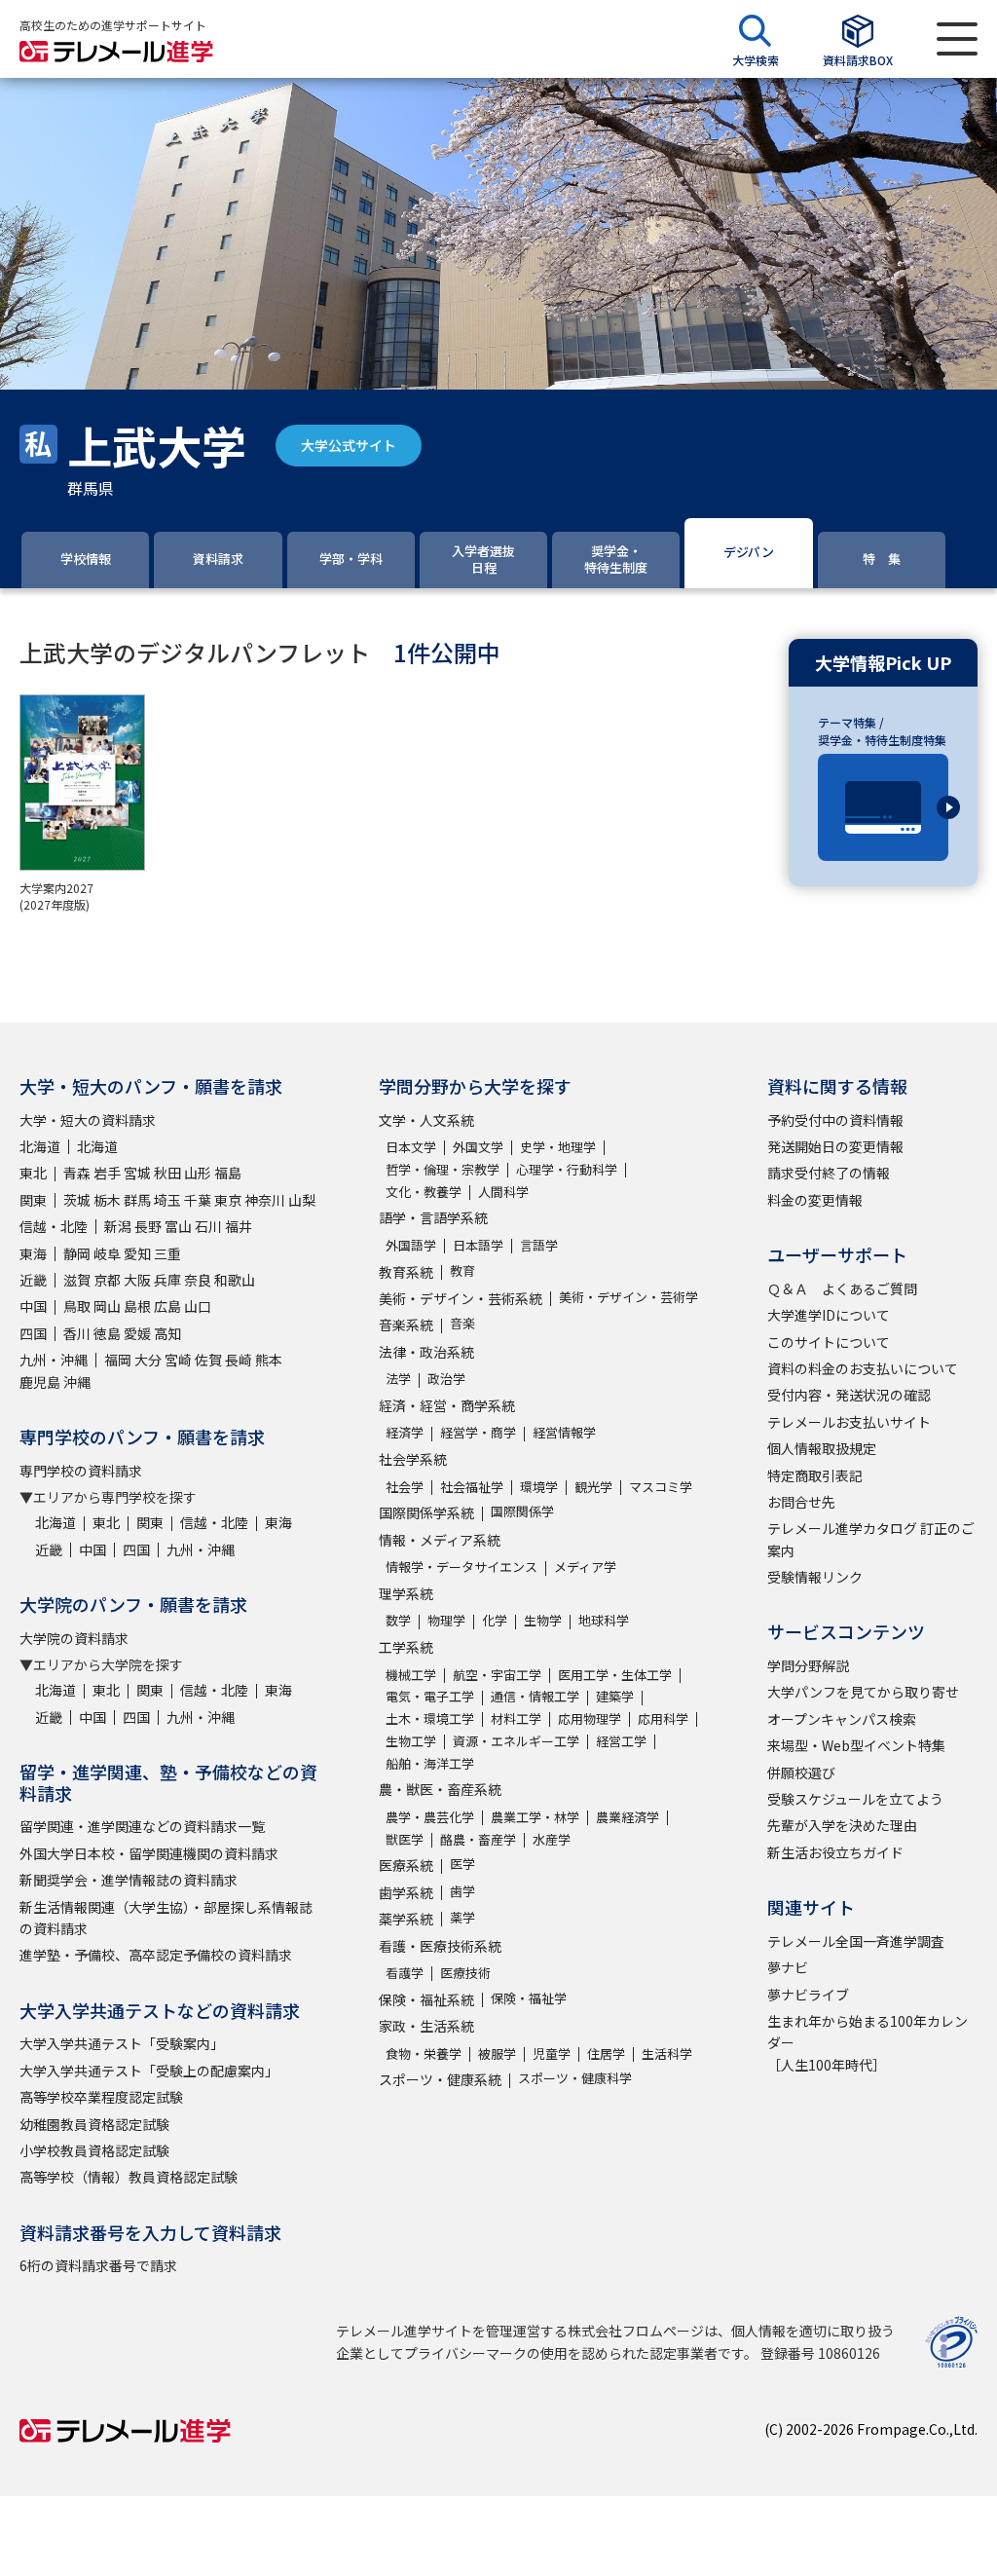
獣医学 (405, 1839)
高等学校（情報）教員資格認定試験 (129, 2177)
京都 (107, 1280)
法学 (398, 1379)
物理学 (446, 1620)
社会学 (405, 1487)
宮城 (137, 1173)
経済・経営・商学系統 (447, 1405)
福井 (239, 1226)
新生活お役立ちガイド (835, 1852)
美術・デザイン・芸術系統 (461, 1298)
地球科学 (604, 1620)
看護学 (405, 1973)
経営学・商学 (478, 1432)
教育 (462, 1270)
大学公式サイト (349, 445)
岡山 (107, 1306)
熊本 (269, 1360)
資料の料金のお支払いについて (863, 1368)
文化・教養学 (424, 1192)
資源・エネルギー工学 (516, 1741)
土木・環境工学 (430, 1718)
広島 (167, 1306)
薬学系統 (406, 1919)
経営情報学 (564, 1432)
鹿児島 (40, 1382)
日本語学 (478, 1245)
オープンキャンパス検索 (842, 1719)
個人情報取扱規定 (822, 1448)
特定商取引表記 (815, 1475)
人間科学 (503, 1192)
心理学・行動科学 (567, 1169)
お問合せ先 (801, 1502)
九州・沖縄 (54, 1360)
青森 (77, 1173)
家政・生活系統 (426, 2026)
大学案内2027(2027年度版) (56, 896)
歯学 (462, 1891)
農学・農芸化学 (430, 1817)
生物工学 (411, 1741)
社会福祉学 (472, 1487)
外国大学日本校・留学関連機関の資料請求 (149, 1853)
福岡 (118, 1360)
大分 (148, 1360)
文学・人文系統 (426, 1120)
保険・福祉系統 (426, 1999)
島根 (137, 1306)
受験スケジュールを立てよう (855, 1799)
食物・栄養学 (424, 2053)
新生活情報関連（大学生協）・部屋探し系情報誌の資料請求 (166, 1918)
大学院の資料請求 (74, 1638)
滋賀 (77, 1280)
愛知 (137, 1253)
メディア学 (585, 1567)
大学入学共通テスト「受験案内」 (122, 2043)
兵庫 (167, 1280)
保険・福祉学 (529, 1998)
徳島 (107, 1333)
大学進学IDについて (829, 1315)
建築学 (615, 1696)
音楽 (462, 1323)
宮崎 (178, 1360)
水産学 (552, 1839)
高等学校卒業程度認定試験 (101, 2097)
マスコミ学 (661, 1487)
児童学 (552, 2053)
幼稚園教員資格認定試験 (94, 2124)
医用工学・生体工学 (615, 1675)
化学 (495, 1620)
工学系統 (406, 1647)
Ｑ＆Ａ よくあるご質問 (842, 1288)
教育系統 (406, 1272)
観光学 (593, 1487)
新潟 (118, 1226)
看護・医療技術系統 (440, 1946)
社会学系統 (413, 1459)
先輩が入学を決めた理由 (842, 1825)
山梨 (302, 1200)
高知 (167, 1333)
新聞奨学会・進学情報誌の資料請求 (129, 1880)
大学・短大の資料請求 (88, 1120)
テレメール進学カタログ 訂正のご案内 (871, 1539)
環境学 (539, 1487)
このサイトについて (829, 1342)
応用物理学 (590, 1718)
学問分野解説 (808, 1665)
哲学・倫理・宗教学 (443, 1169)
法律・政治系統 (426, 1352)
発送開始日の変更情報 (835, 1146)
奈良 (198, 1280)
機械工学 (411, 1675)
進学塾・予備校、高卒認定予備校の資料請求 (156, 1955)
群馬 (137, 1200)
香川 (77, 1333)
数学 (398, 1620)
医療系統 (406, 1865)
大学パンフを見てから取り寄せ (863, 1692)
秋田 (167, 1173)
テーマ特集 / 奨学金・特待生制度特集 (882, 731)
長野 (148, 1226)
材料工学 (516, 1718)
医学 (462, 1864)
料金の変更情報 (815, 1200)
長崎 (239, 1360)
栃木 (107, 1200)
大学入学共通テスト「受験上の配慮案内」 (149, 2071)
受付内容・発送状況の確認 (849, 1395)
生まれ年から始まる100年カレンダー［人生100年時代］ (868, 2043)
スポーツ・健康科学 (575, 2078)
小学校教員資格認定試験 (94, 2150)
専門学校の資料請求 (81, 1471)
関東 (33, 1200)
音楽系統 (406, 1325)
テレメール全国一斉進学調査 (856, 1941)
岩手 (107, 1173)
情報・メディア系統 (440, 1540)
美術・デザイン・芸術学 (628, 1297)
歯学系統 (406, 1892)
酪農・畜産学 (478, 1839)
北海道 (40, 1146)
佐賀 (208, 1360)
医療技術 (465, 1973)
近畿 (33, 1280)
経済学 (405, 1432)
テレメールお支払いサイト (849, 1422)
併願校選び (801, 1773)
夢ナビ (788, 1967)
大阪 (137, 1280)
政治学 (446, 1379)
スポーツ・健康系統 (440, 2079)
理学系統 (406, 1593)
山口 (198, 1306)
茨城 (77, 1200)
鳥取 (77, 1306)
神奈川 (265, 1200)
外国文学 (478, 1147)
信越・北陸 (54, 1226)
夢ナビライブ (808, 1995)
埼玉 (167, 1200)
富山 (178, 1226)
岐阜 (107, 1253)
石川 (208, 1226)
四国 (33, 1333)
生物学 (543, 1620)
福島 (228, 1173)
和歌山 (235, 1280)
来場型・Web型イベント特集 (856, 1745)
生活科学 (667, 2053)
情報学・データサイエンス (462, 1567)
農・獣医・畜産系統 (440, 1789)
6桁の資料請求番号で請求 (98, 2265)
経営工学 (621, 1741)
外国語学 (411, 1245)
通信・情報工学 (535, 1696)
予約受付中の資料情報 (835, 1120)
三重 (167, 1253)
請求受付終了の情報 (829, 1173)
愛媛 (137, 1333)
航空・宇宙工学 (497, 1675)
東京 (228, 1200)
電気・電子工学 (430, 1696)
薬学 (462, 1917)
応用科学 (663, 1718)
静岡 (77, 1253)
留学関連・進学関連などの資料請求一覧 (142, 1826)
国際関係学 (522, 1511)
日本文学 (411, 1147)
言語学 (539, 1245)
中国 (33, 1306)
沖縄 (77, 1382)
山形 (198, 1173)
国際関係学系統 (426, 1512)
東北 (33, 1173)
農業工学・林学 (535, 1817)
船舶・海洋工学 (430, 1763)
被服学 (497, 2053)
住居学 (606, 2053)
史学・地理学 (558, 1147)
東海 (33, 1253)
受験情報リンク (815, 1577)
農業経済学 (628, 1817)
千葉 (198, 1200)
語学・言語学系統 (433, 1217)
